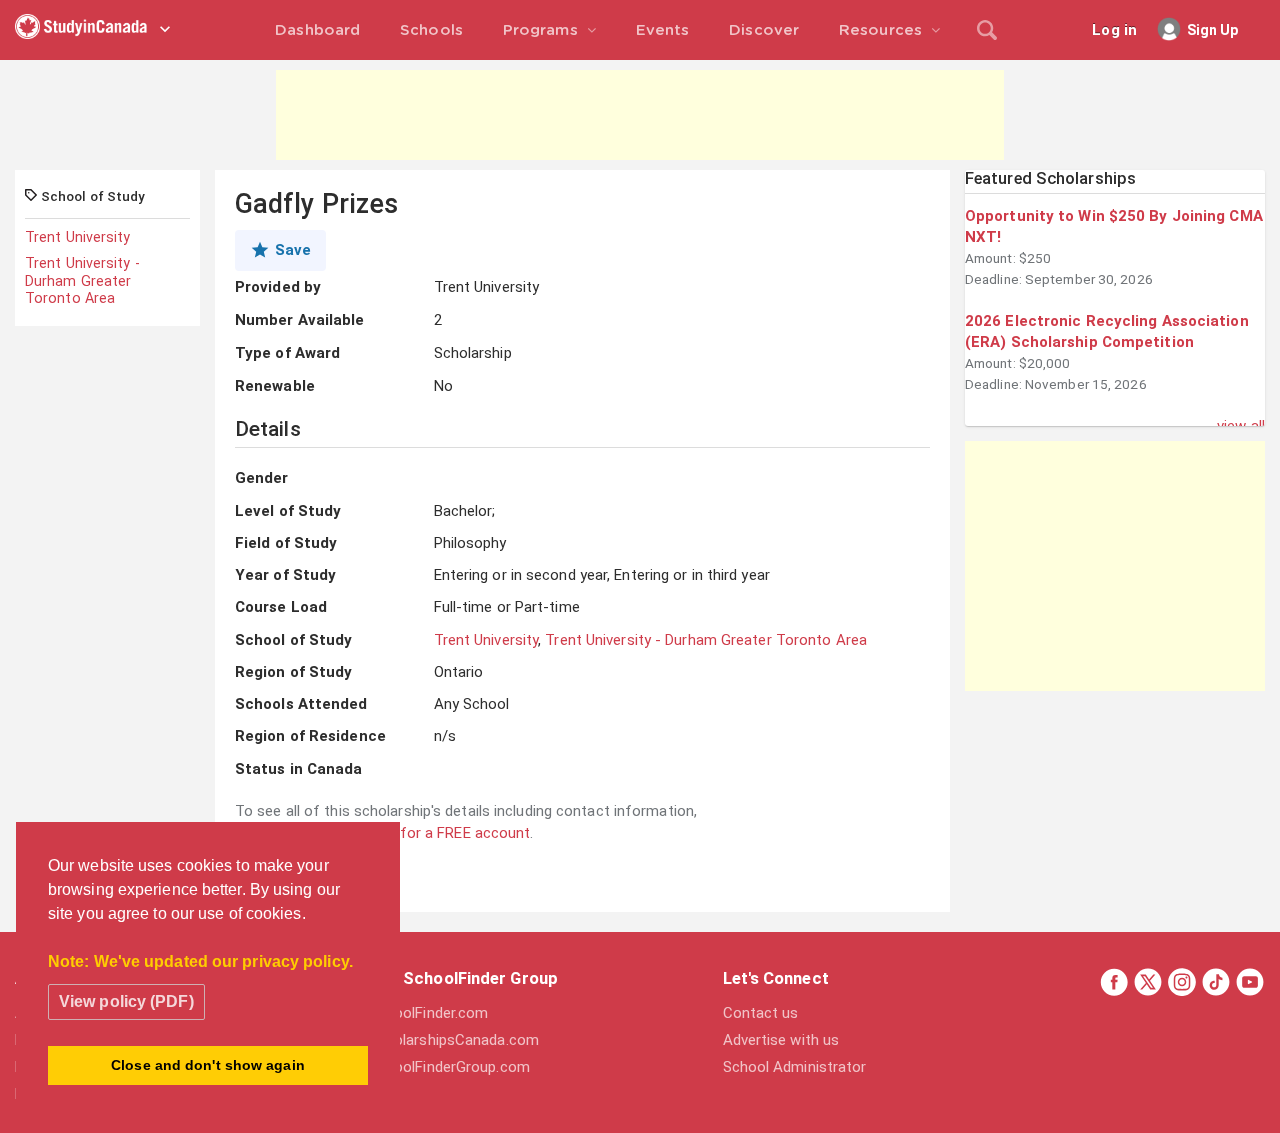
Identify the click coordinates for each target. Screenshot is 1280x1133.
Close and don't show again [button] (208, 1065)
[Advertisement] (640, 115)
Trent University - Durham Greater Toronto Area (82, 281)
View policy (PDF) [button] (126, 1001)
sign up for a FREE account (439, 833)
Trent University (78, 237)
